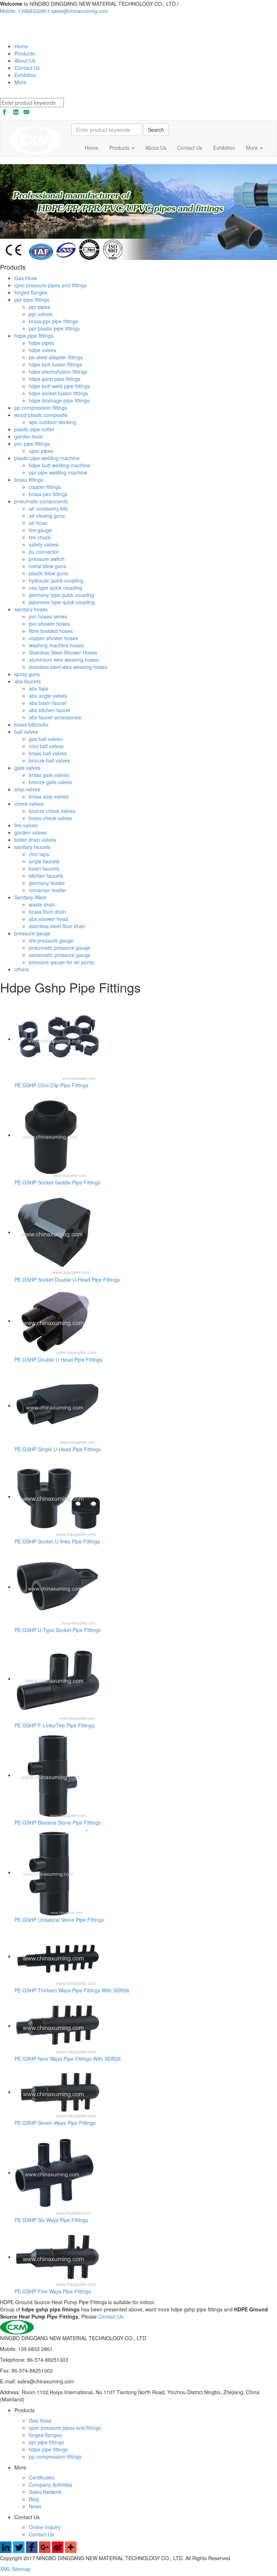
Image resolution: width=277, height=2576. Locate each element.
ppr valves (41, 314)
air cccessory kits (48, 508)
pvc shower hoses (49, 624)
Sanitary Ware (30, 897)
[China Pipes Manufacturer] (26, 28)
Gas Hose (26, 278)
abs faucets (28, 681)
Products (25, 53)
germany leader (47, 883)
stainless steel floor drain (57, 926)
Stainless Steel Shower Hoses (63, 652)
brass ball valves (48, 753)
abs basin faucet (48, 703)
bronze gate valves (50, 782)
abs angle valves (48, 696)
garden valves (30, 832)
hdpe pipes (41, 343)
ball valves (26, 732)
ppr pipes (39, 307)
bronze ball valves (49, 760)
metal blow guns (47, 566)
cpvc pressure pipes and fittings (50, 285)
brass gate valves (49, 775)
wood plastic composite (41, 415)
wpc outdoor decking (52, 422)
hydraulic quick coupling (56, 580)
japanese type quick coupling (62, 602)
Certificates (42, 2477)
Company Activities (50, 2485)
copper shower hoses (53, 638)
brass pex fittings (48, 494)
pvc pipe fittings (32, 444)
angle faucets (44, 861)
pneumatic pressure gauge (60, 948)
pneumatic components (41, 501)
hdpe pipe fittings (34, 336)
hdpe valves (43, 350)
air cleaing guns (47, 516)
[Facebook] (32, 2551)
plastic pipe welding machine (47, 458)
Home (21, 46)
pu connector (44, 552)
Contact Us (27, 68)
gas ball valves (46, 739)
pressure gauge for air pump (61, 962)
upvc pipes (41, 451)
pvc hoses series (48, 616)
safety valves (44, 544)
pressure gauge (32, 933)
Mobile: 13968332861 (25, 11)
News (35, 2506)
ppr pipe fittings (32, 300)
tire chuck (40, 537)
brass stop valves (49, 796)
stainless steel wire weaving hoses (68, 667)
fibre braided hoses (51, 631)
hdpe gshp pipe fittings (55, 379)
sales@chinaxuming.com (80, 11)
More (20, 82)
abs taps (39, 688)
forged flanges (31, 292)
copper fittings (45, 487)
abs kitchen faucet (50, 710)
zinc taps (39, 854)
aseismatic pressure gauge (60, 955)
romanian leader (48, 890)
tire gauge (40, 530)
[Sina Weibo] (58, 2551)
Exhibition (25, 75)
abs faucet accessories (55, 717)
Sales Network (45, 2492)
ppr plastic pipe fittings (54, 328)
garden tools (29, 436)
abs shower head (49, 919)
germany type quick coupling (61, 595)
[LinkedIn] (6, 2551)
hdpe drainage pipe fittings (59, 400)
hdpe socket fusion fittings (58, 393)
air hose (38, 523)
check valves (29, 804)
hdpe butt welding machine (60, 465)
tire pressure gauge (51, 940)
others (22, 969)
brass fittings (29, 480)
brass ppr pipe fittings (53, 321)
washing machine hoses (56, 645)
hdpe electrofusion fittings (58, 372)
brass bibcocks (31, 724)
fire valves (26, 825)
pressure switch (47, 559)
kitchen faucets (46, 876)
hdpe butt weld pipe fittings (59, 386)
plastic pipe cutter (34, 429)
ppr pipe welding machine (58, 472)
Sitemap (21, 2569)
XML (6, 2569)
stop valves (27, 789)
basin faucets (44, 868)
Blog (34, 2499)
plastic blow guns (48, 573)
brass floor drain (47, 912)
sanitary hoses (31, 609)
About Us (25, 60)
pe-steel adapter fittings (56, 357)
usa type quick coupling (56, 588)
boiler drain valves (35, 840)
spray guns (27, 674)
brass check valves (50, 818)
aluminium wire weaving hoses (64, 660)
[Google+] (45, 2551)
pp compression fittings (41, 408)
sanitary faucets (32, 847)
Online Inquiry (45, 2527)
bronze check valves (52, 811)
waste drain (42, 904)
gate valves (27, 768)
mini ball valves (46, 746)
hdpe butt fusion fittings (55, 364)
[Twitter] (19, 2551)
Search (156, 130)
